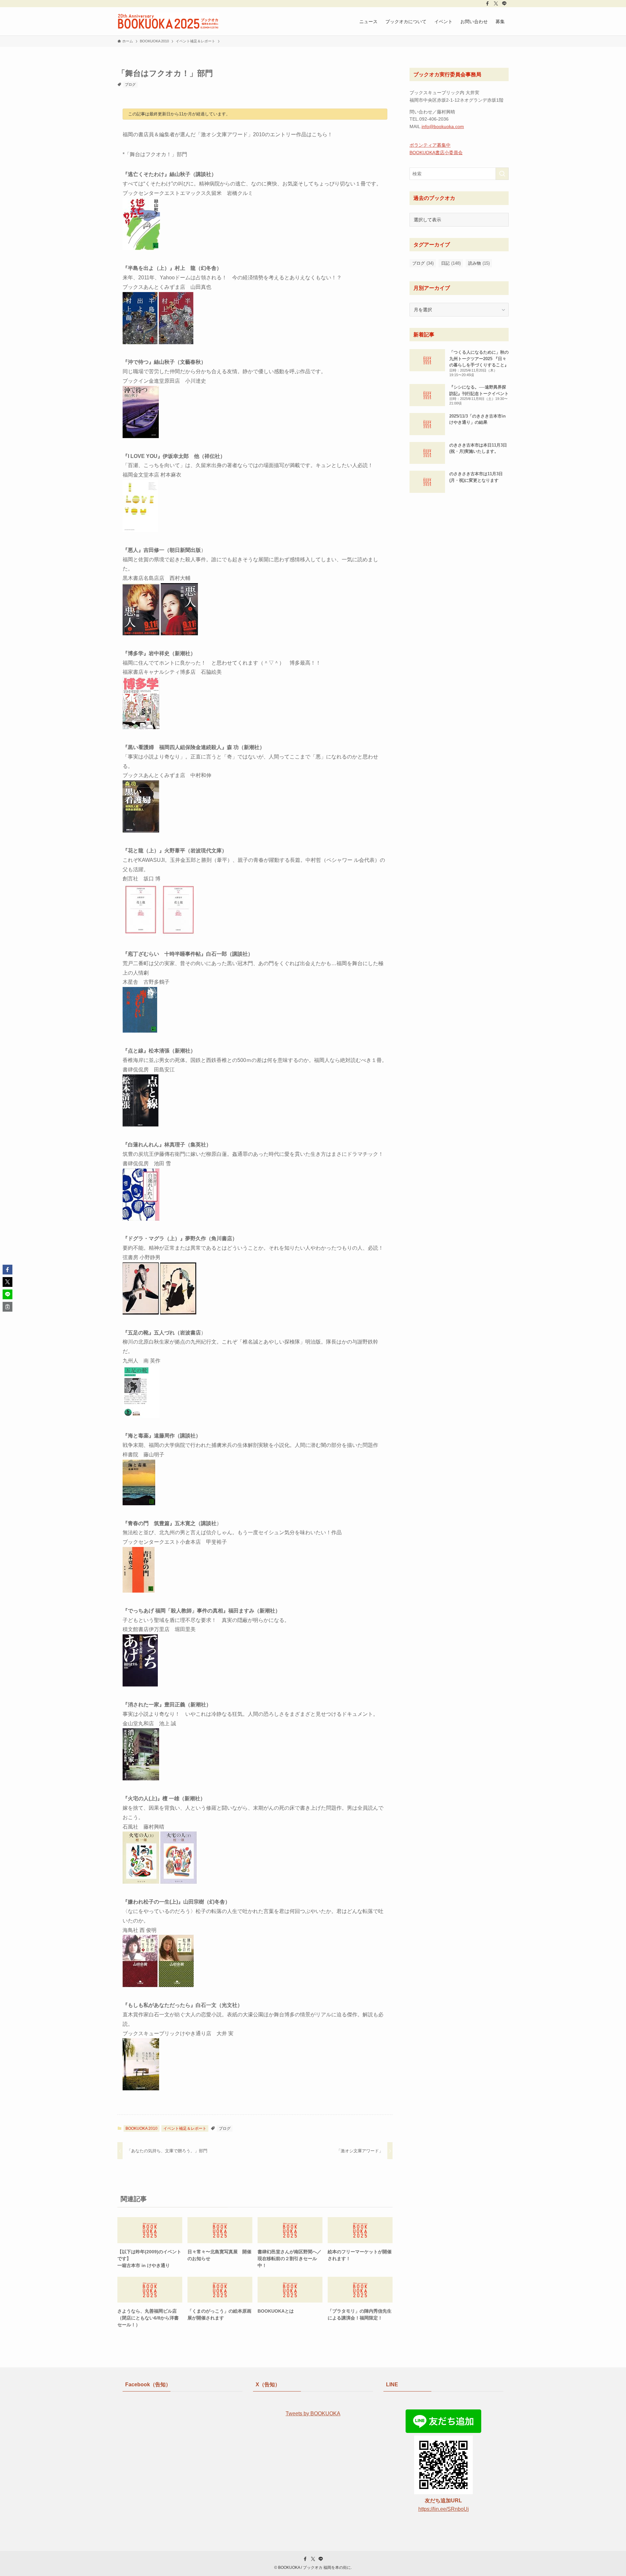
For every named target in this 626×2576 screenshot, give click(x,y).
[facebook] (487, 4)
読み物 (479, 263)
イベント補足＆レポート (185, 2128)
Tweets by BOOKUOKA (313, 2414)
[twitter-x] (496, 4)
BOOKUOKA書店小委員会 (436, 153)
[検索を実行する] (502, 174)
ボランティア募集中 (430, 145)
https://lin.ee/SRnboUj (444, 2509)
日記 (451, 263)
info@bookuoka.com (443, 126)
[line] (504, 4)
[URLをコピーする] (7, 1307)
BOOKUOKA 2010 (142, 2128)
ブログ (130, 84)
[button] (7, 1270)
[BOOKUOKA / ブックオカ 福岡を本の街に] (168, 21)
